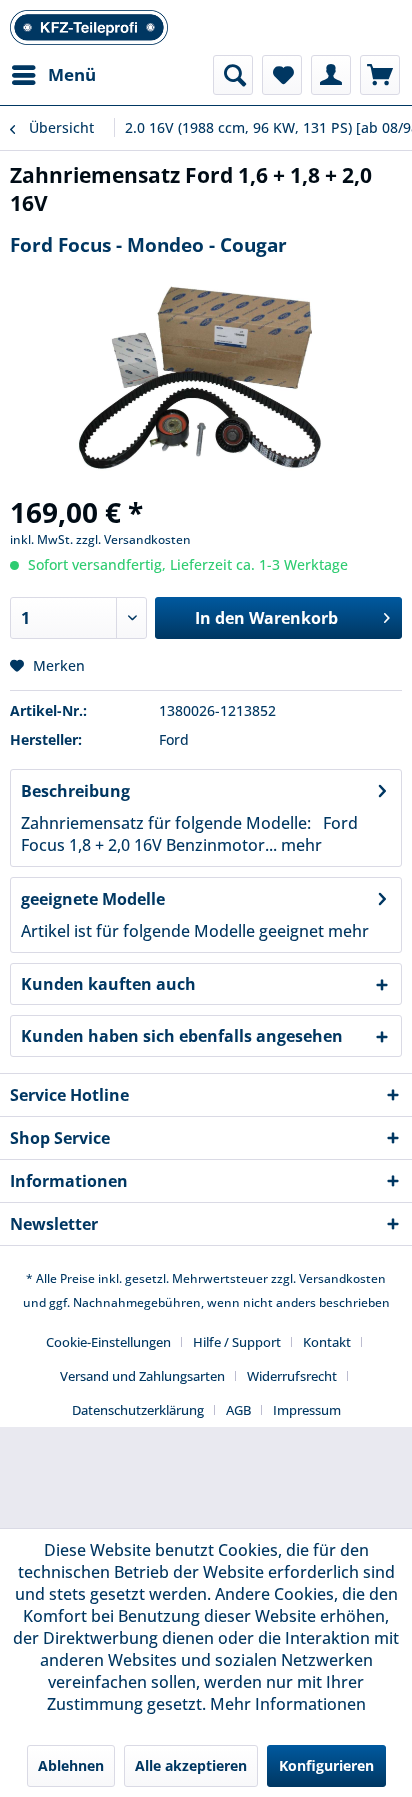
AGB (238, 1410)
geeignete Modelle (93, 899)
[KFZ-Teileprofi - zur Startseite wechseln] (89, 27)
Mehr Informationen (288, 1704)
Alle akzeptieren (191, 1765)
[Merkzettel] (282, 75)
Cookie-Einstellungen (108, 1342)
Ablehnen (71, 1765)
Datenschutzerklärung (138, 1410)
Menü (72, 74)
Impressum (307, 1410)
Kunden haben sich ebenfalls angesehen (182, 1036)
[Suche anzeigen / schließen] (233, 75)
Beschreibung (75, 791)
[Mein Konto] (331, 75)
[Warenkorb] (380, 75)
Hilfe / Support (237, 1342)
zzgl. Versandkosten (133, 539)
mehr (299, 845)
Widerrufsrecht (292, 1376)
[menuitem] (53, 75)
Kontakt (327, 1342)
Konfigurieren (326, 1765)
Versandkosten (342, 1278)
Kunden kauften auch (108, 984)
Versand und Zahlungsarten (142, 1376)
